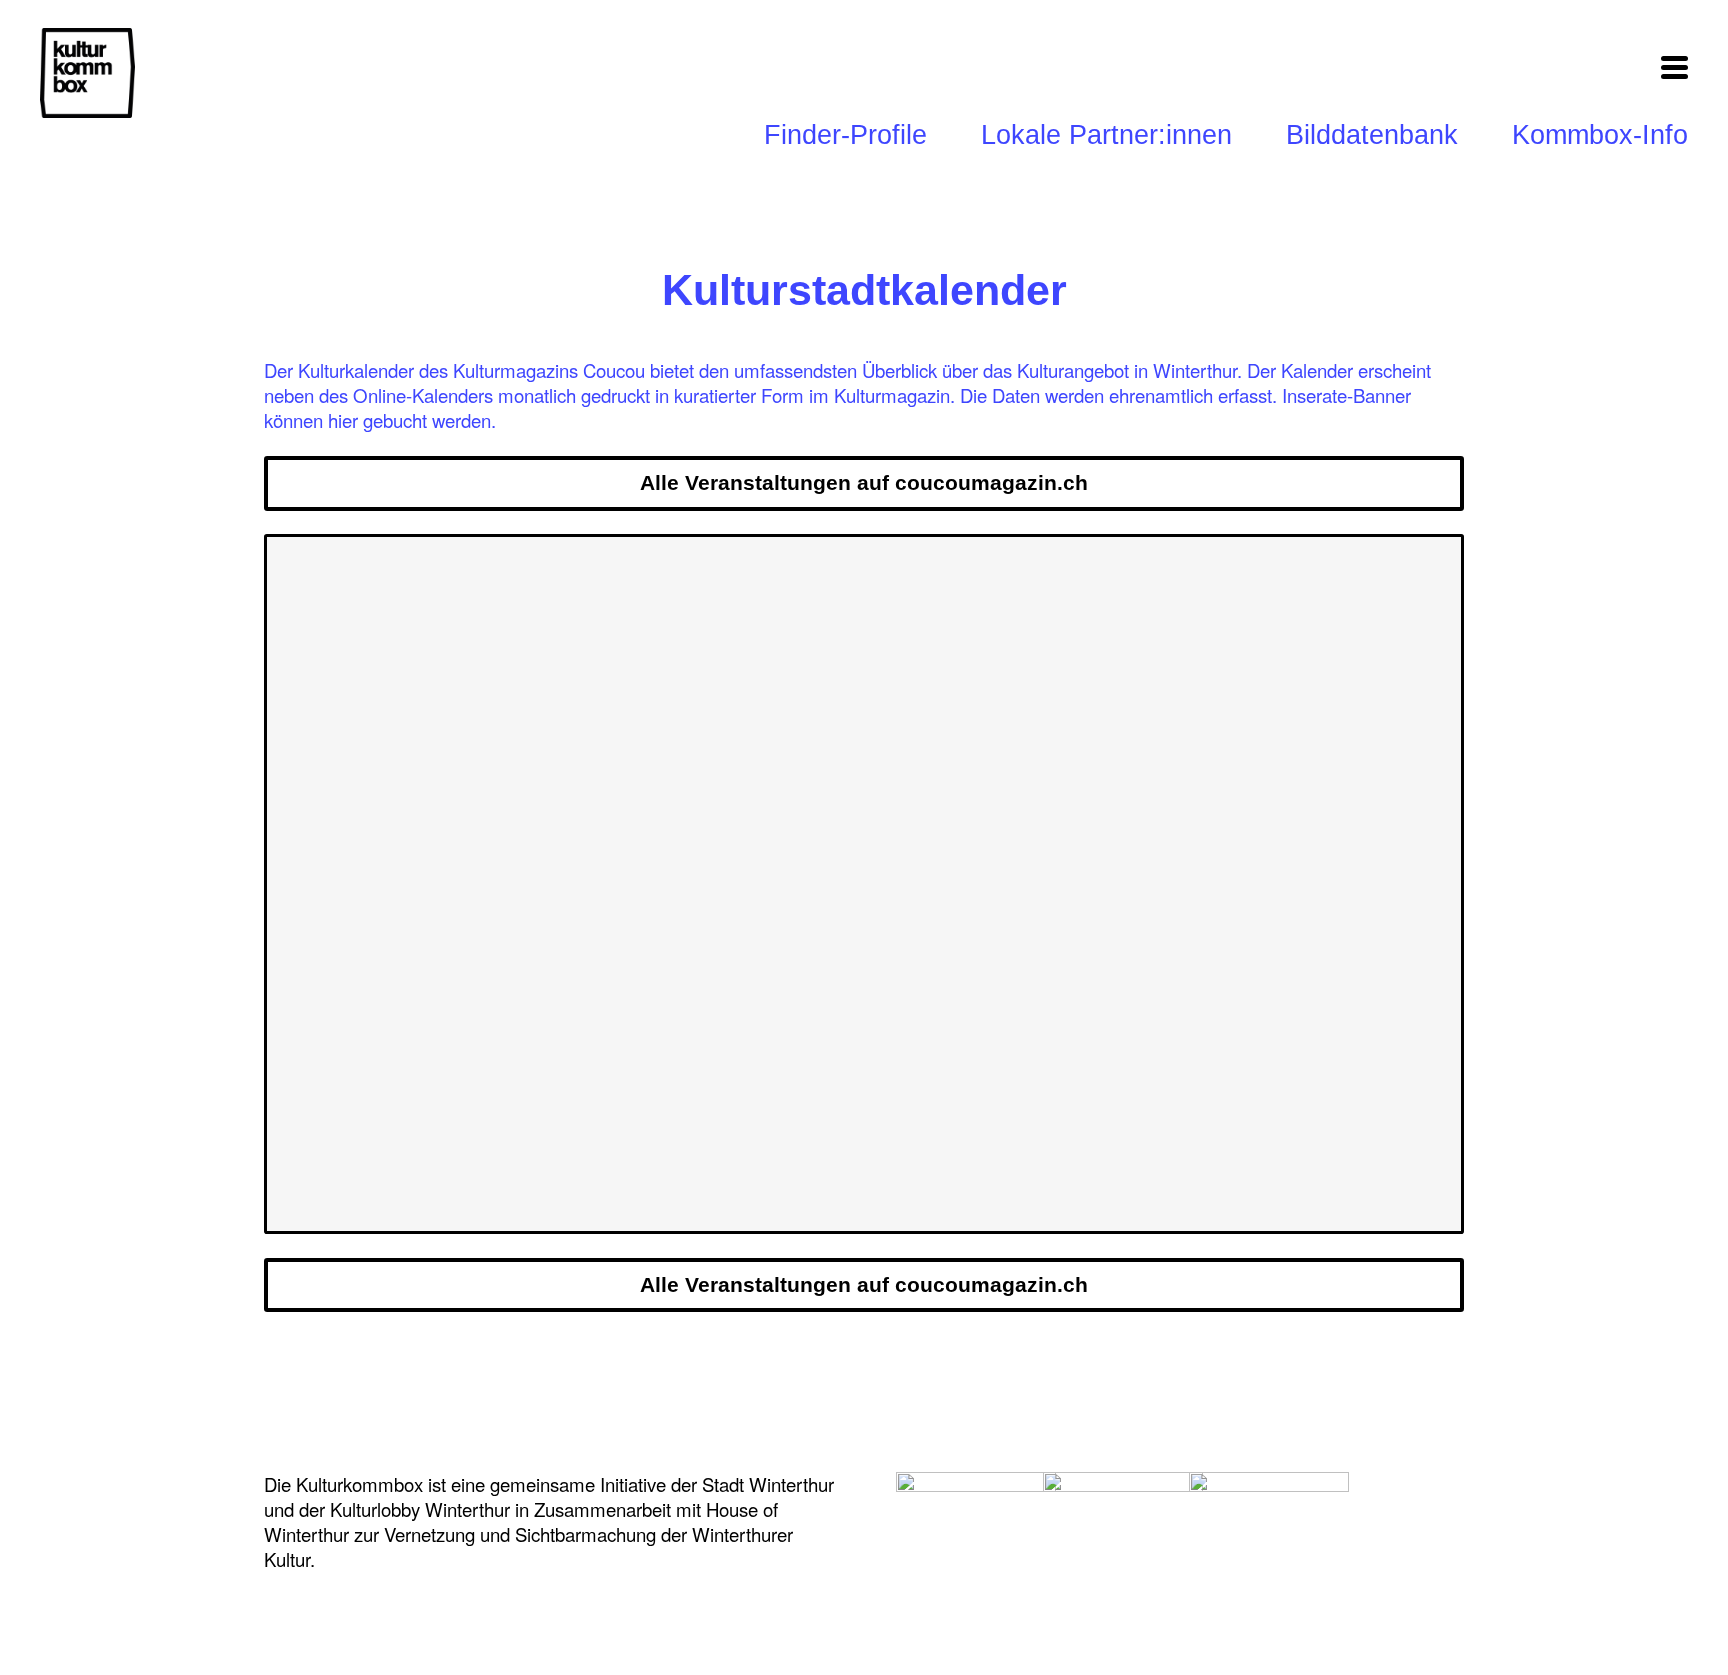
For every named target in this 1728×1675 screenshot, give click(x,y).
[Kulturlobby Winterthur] (1123, 1515)
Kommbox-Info (1600, 135)
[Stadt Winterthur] (1269, 1515)
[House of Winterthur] (976, 1515)
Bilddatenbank (1372, 135)
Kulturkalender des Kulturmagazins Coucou (471, 370)
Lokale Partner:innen (1106, 135)
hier (343, 420)
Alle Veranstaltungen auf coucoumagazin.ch (864, 483)
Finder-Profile (845, 135)
